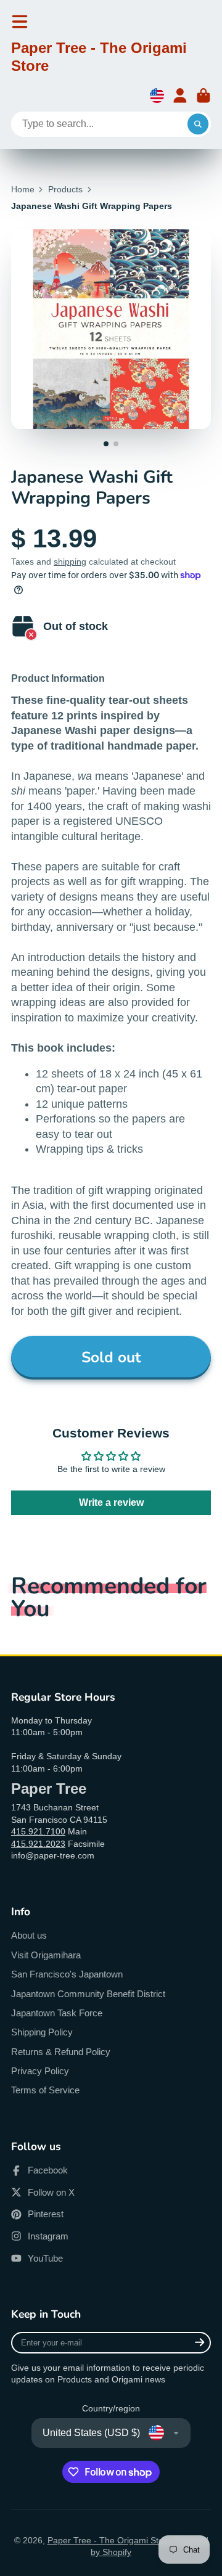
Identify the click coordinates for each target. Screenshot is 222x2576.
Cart (203, 96)
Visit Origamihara (46, 1955)
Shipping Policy (42, 2032)
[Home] (111, 59)
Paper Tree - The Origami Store (109, 2540)
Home (23, 189)
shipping (70, 562)
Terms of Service (45, 2090)
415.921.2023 (38, 1844)
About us (29, 1935)
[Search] (198, 125)
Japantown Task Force (57, 2013)
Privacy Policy (40, 2071)
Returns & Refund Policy (61, 2052)
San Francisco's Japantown (67, 1974)
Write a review (111, 1503)
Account (180, 96)
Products (65, 189)
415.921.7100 (38, 1831)
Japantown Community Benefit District (88, 1994)
